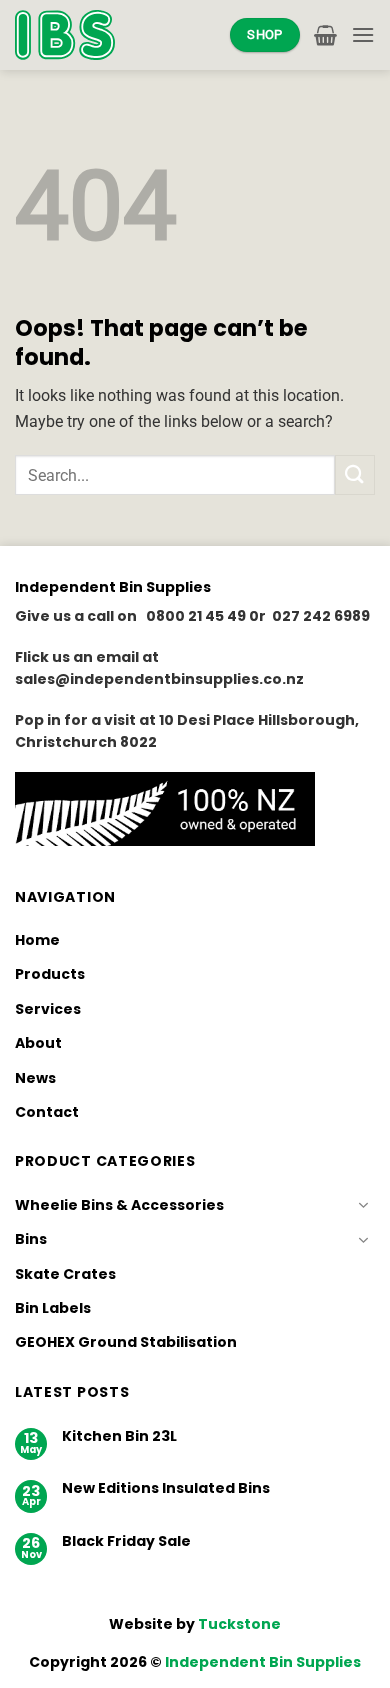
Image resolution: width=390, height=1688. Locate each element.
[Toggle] (363, 1205)
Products (50, 974)
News (35, 1078)
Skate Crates (65, 1274)
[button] (363, 34)
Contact (47, 1112)
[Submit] (355, 474)
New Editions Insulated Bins (166, 1488)
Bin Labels (53, 1308)
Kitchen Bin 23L (119, 1436)
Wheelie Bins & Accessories (119, 1205)
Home (37, 940)
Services (48, 1009)
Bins (31, 1239)
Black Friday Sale (126, 1541)
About (38, 1043)
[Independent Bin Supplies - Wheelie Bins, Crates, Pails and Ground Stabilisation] (65, 34)
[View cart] (325, 35)
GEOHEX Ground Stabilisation (126, 1342)
